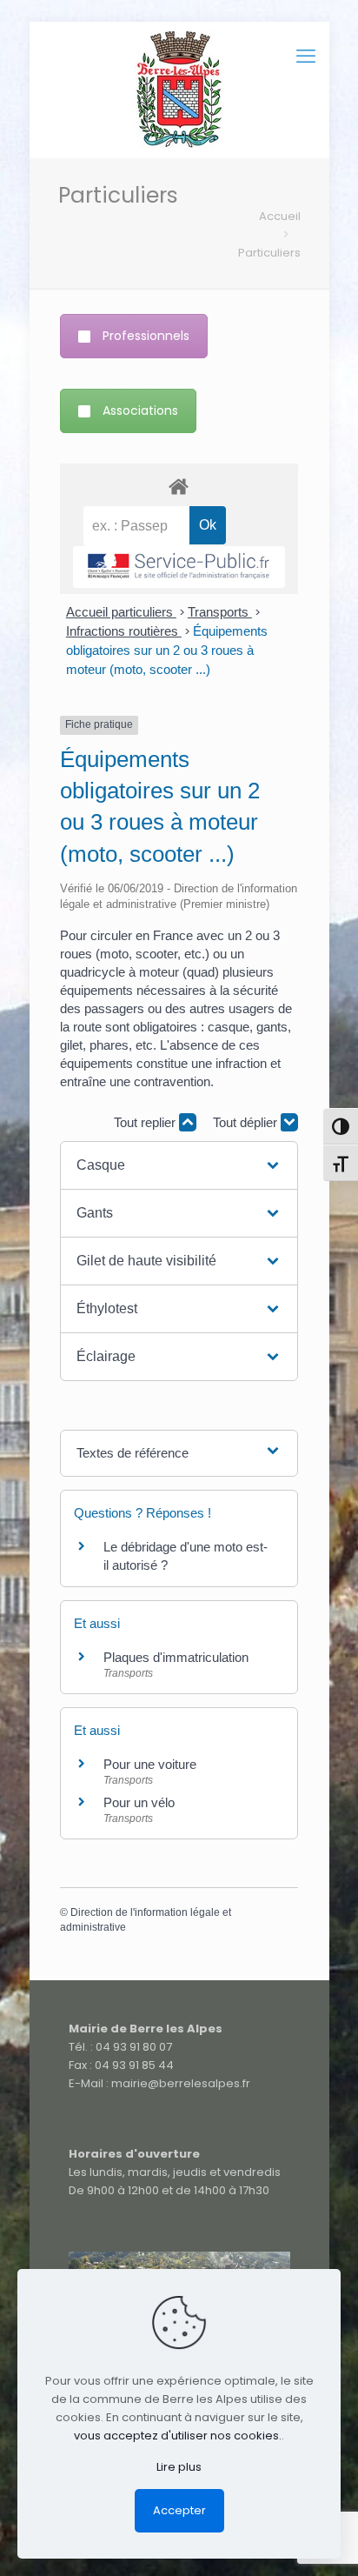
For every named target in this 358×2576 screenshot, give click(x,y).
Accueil (280, 216)
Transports (220, 612)
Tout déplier (247, 1122)
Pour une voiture (150, 1764)
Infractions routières (124, 631)
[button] (179, 1165)
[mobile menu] (306, 57)
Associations (140, 410)
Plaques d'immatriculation (176, 1657)
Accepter (179, 2510)
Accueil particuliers (121, 612)
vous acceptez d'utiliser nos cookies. (178, 2436)
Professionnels (146, 336)
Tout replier (146, 1122)
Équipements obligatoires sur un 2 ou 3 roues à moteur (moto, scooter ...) (167, 650)
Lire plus (179, 2467)
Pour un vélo (139, 1802)
